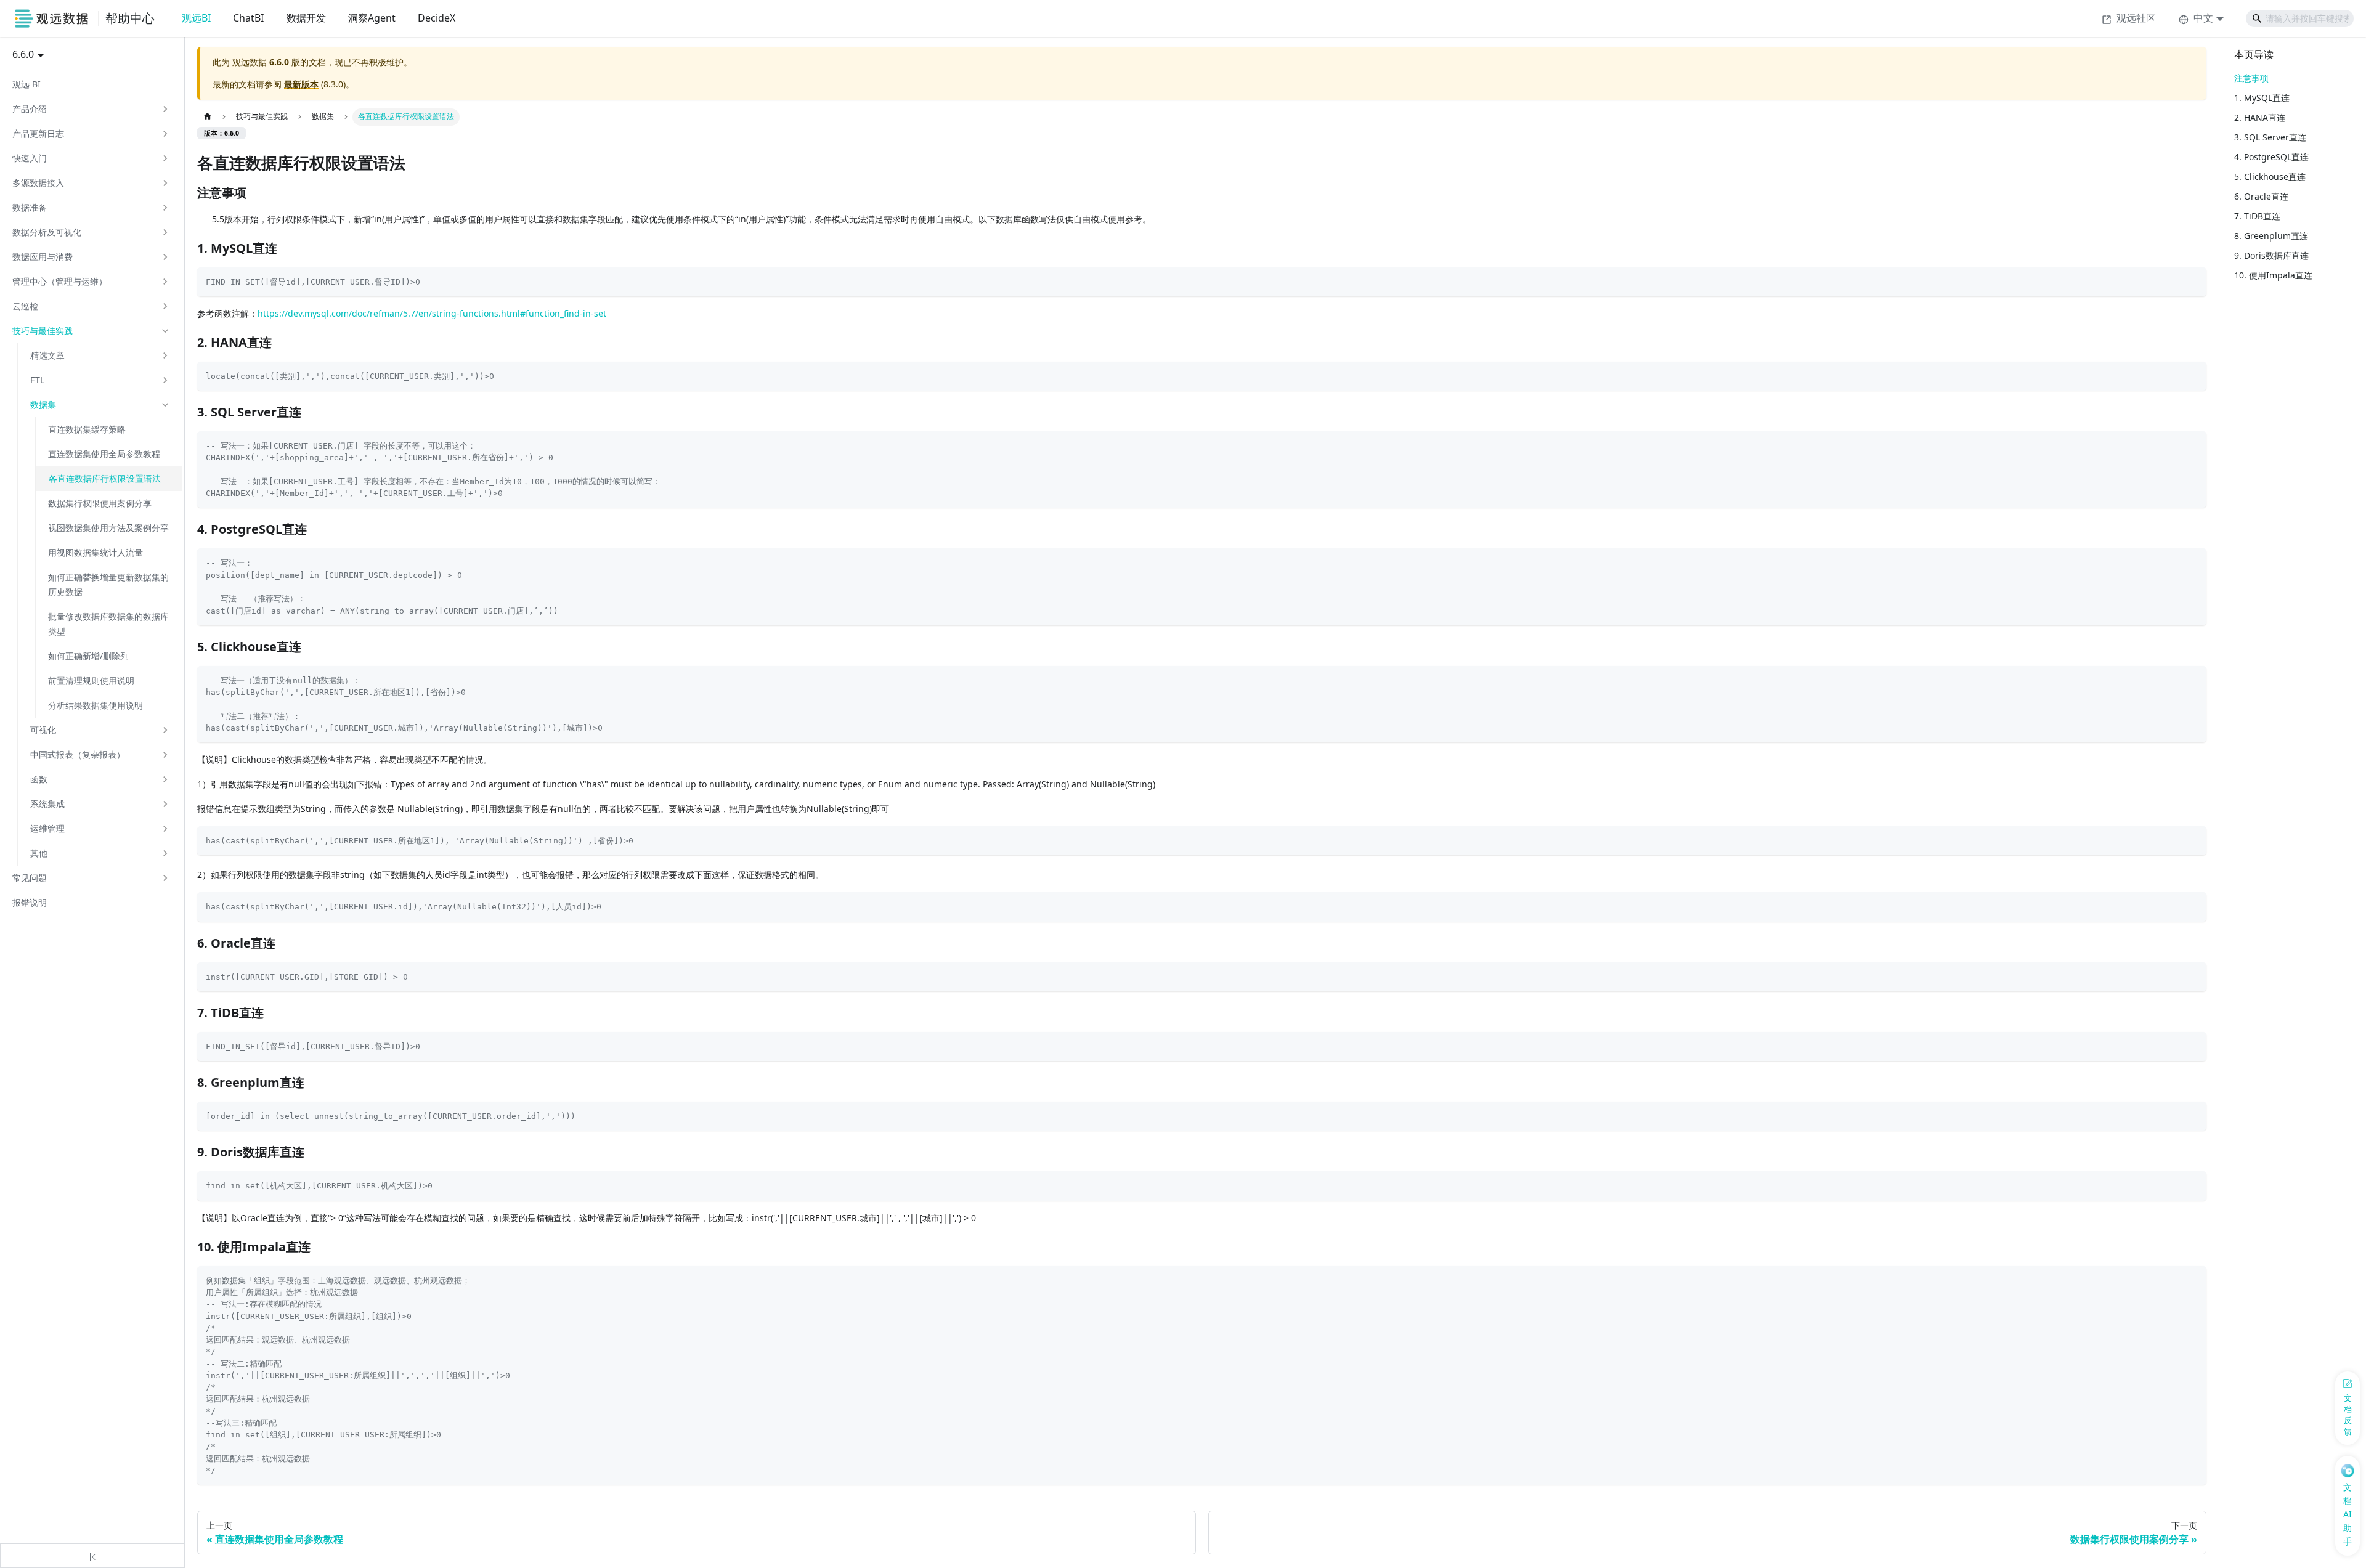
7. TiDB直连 (2257, 216)
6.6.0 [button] (23, 54)
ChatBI (248, 18)
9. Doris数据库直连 (2271, 255)
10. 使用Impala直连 (2273, 275)
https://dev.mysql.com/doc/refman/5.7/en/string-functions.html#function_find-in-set (432, 313)
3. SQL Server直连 (2270, 137)
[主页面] (207, 117)
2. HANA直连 (2260, 117)
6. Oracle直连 (2261, 196)
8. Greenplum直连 (2271, 236)
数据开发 (306, 18)
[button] (91, 109)
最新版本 (301, 84)
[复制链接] (259, 193)
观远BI (196, 18)
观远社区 (2136, 18)
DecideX (437, 18)
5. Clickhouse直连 (2270, 177)
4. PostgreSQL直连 (2271, 157)
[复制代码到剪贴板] (2193, 281)
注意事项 (2251, 78)
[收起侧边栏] (92, 1556)
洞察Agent (372, 18)
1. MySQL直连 (2262, 98)
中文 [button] (2203, 18)
